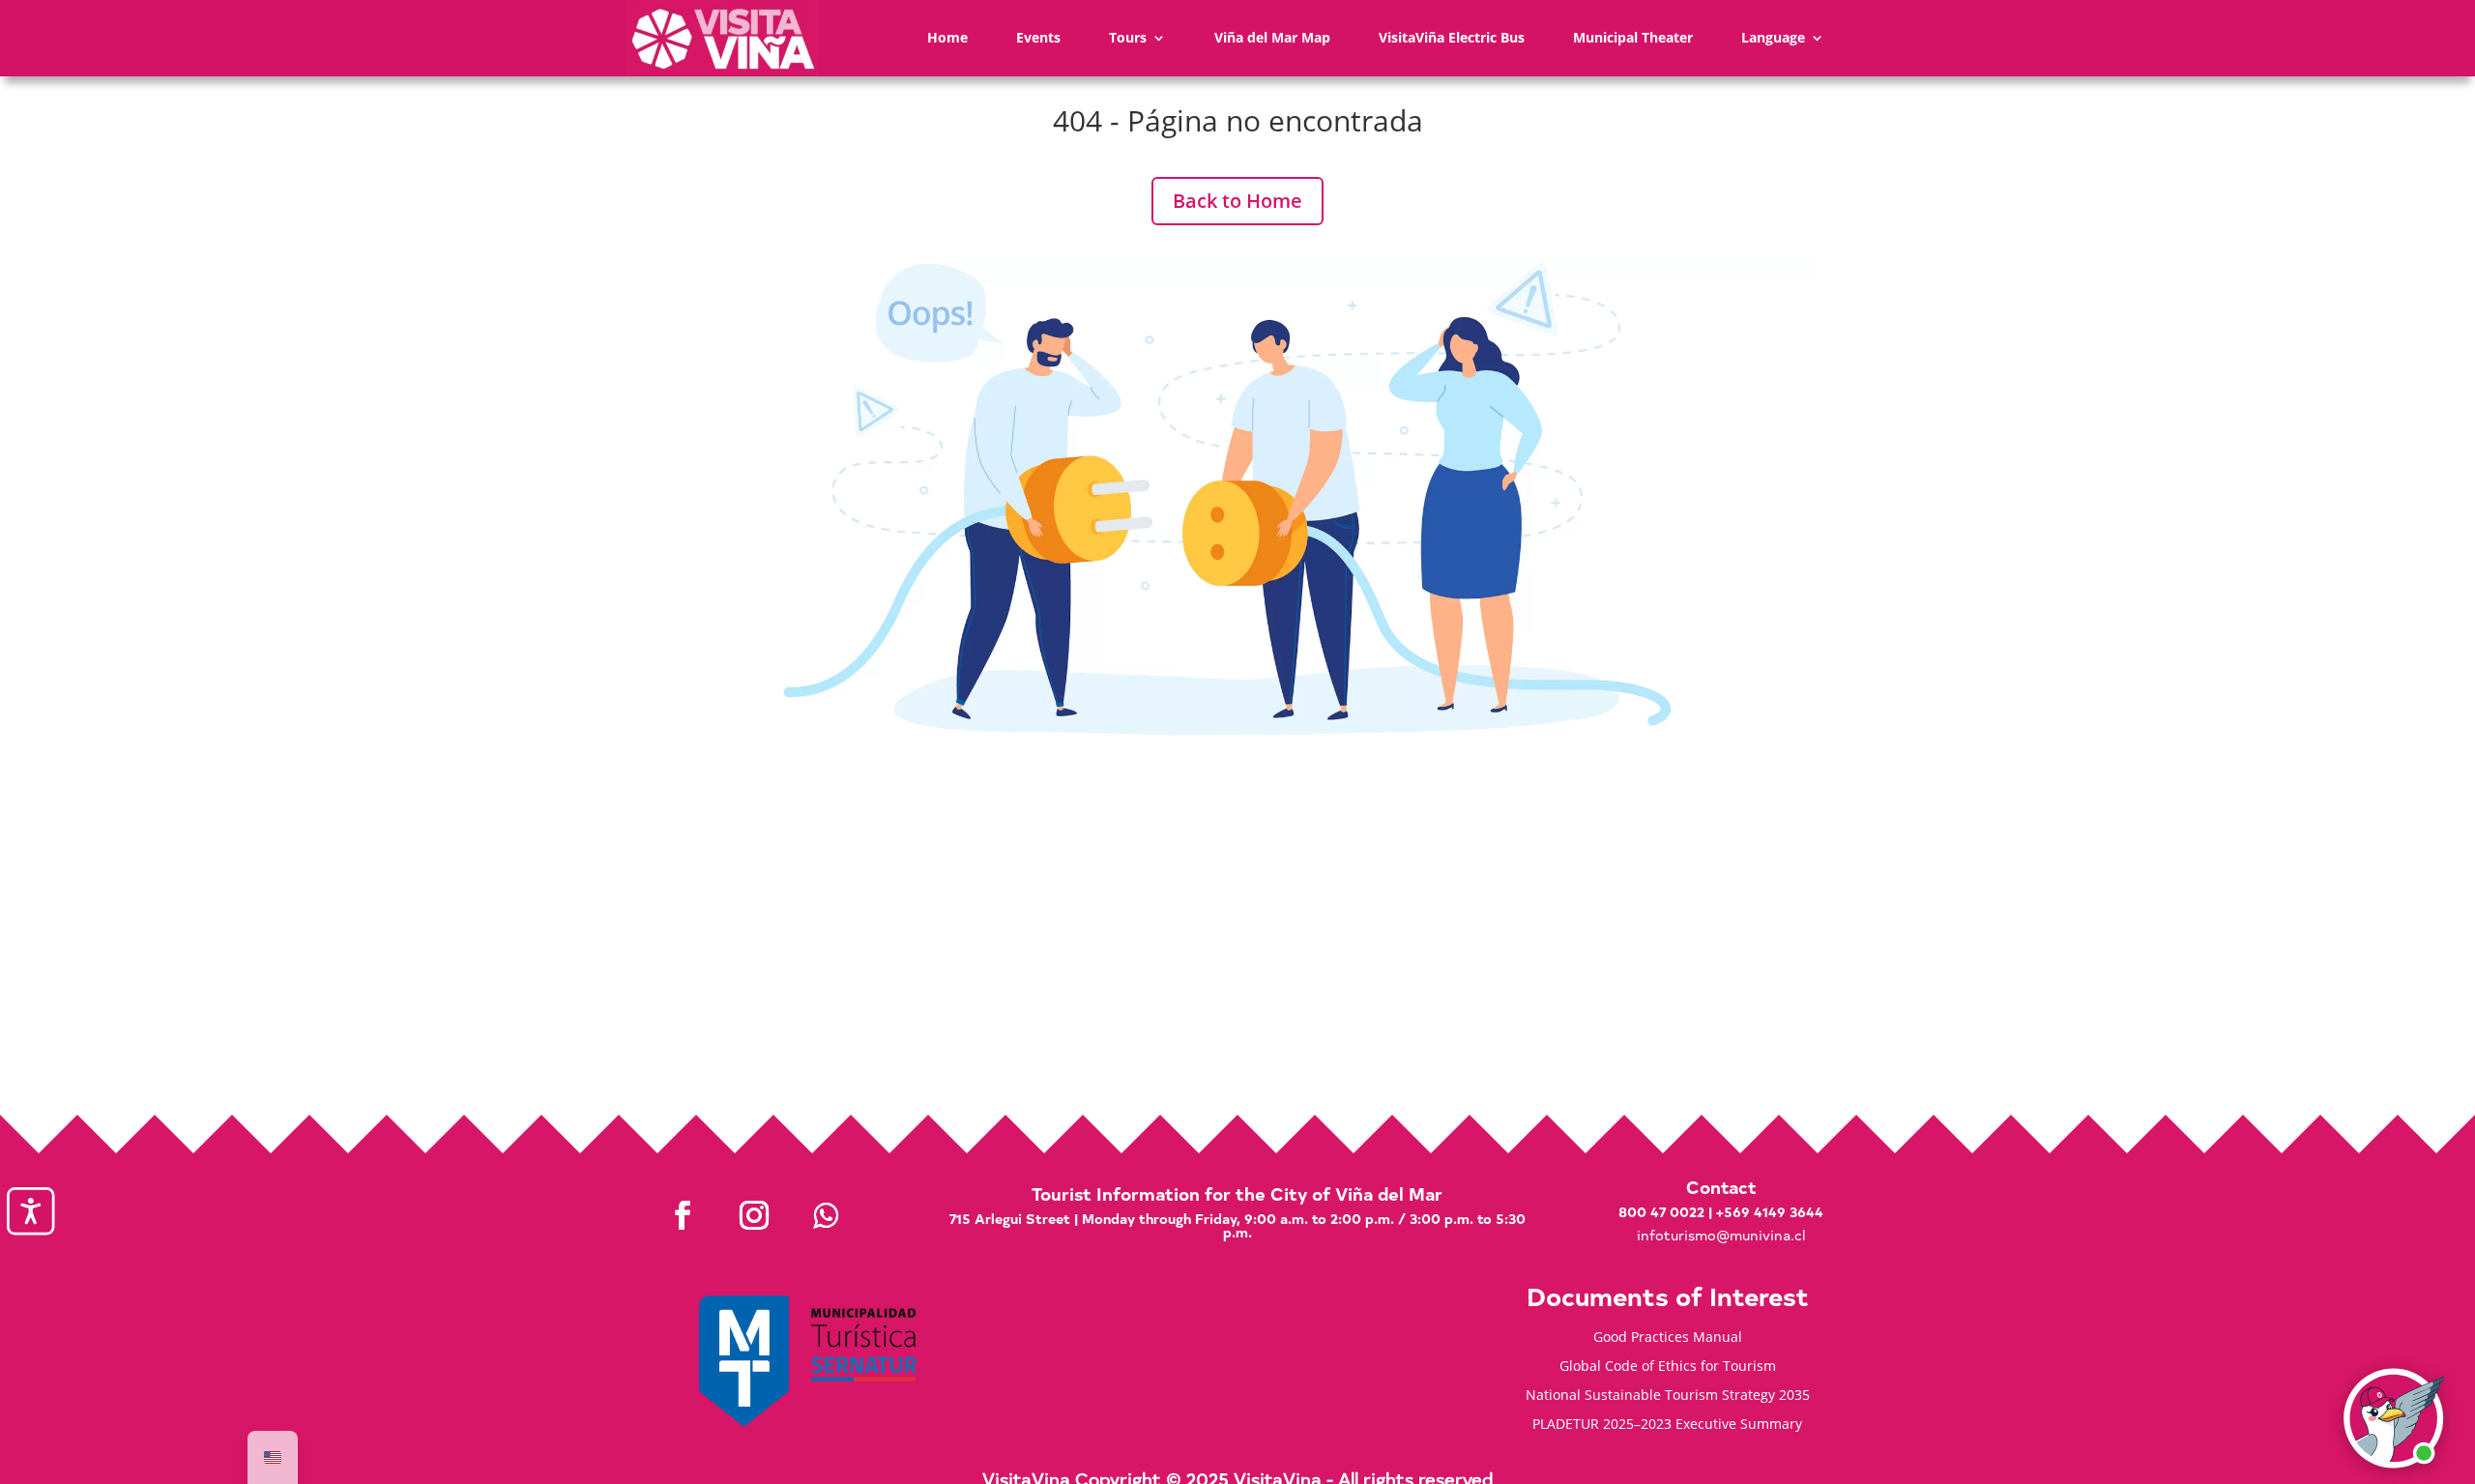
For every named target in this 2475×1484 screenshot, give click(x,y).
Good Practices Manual (1668, 1338)
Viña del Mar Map (1272, 37)
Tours (1128, 37)
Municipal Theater (1633, 37)
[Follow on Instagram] (754, 1215)
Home (947, 37)
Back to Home (1237, 201)
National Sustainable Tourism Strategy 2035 (1668, 1396)
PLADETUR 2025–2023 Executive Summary (1667, 1425)
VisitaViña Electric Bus (1452, 37)
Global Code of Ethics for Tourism (1668, 1367)
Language (1773, 37)
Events (1038, 37)
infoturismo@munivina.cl (1721, 1235)
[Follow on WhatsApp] (826, 1215)
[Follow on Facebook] (683, 1215)
